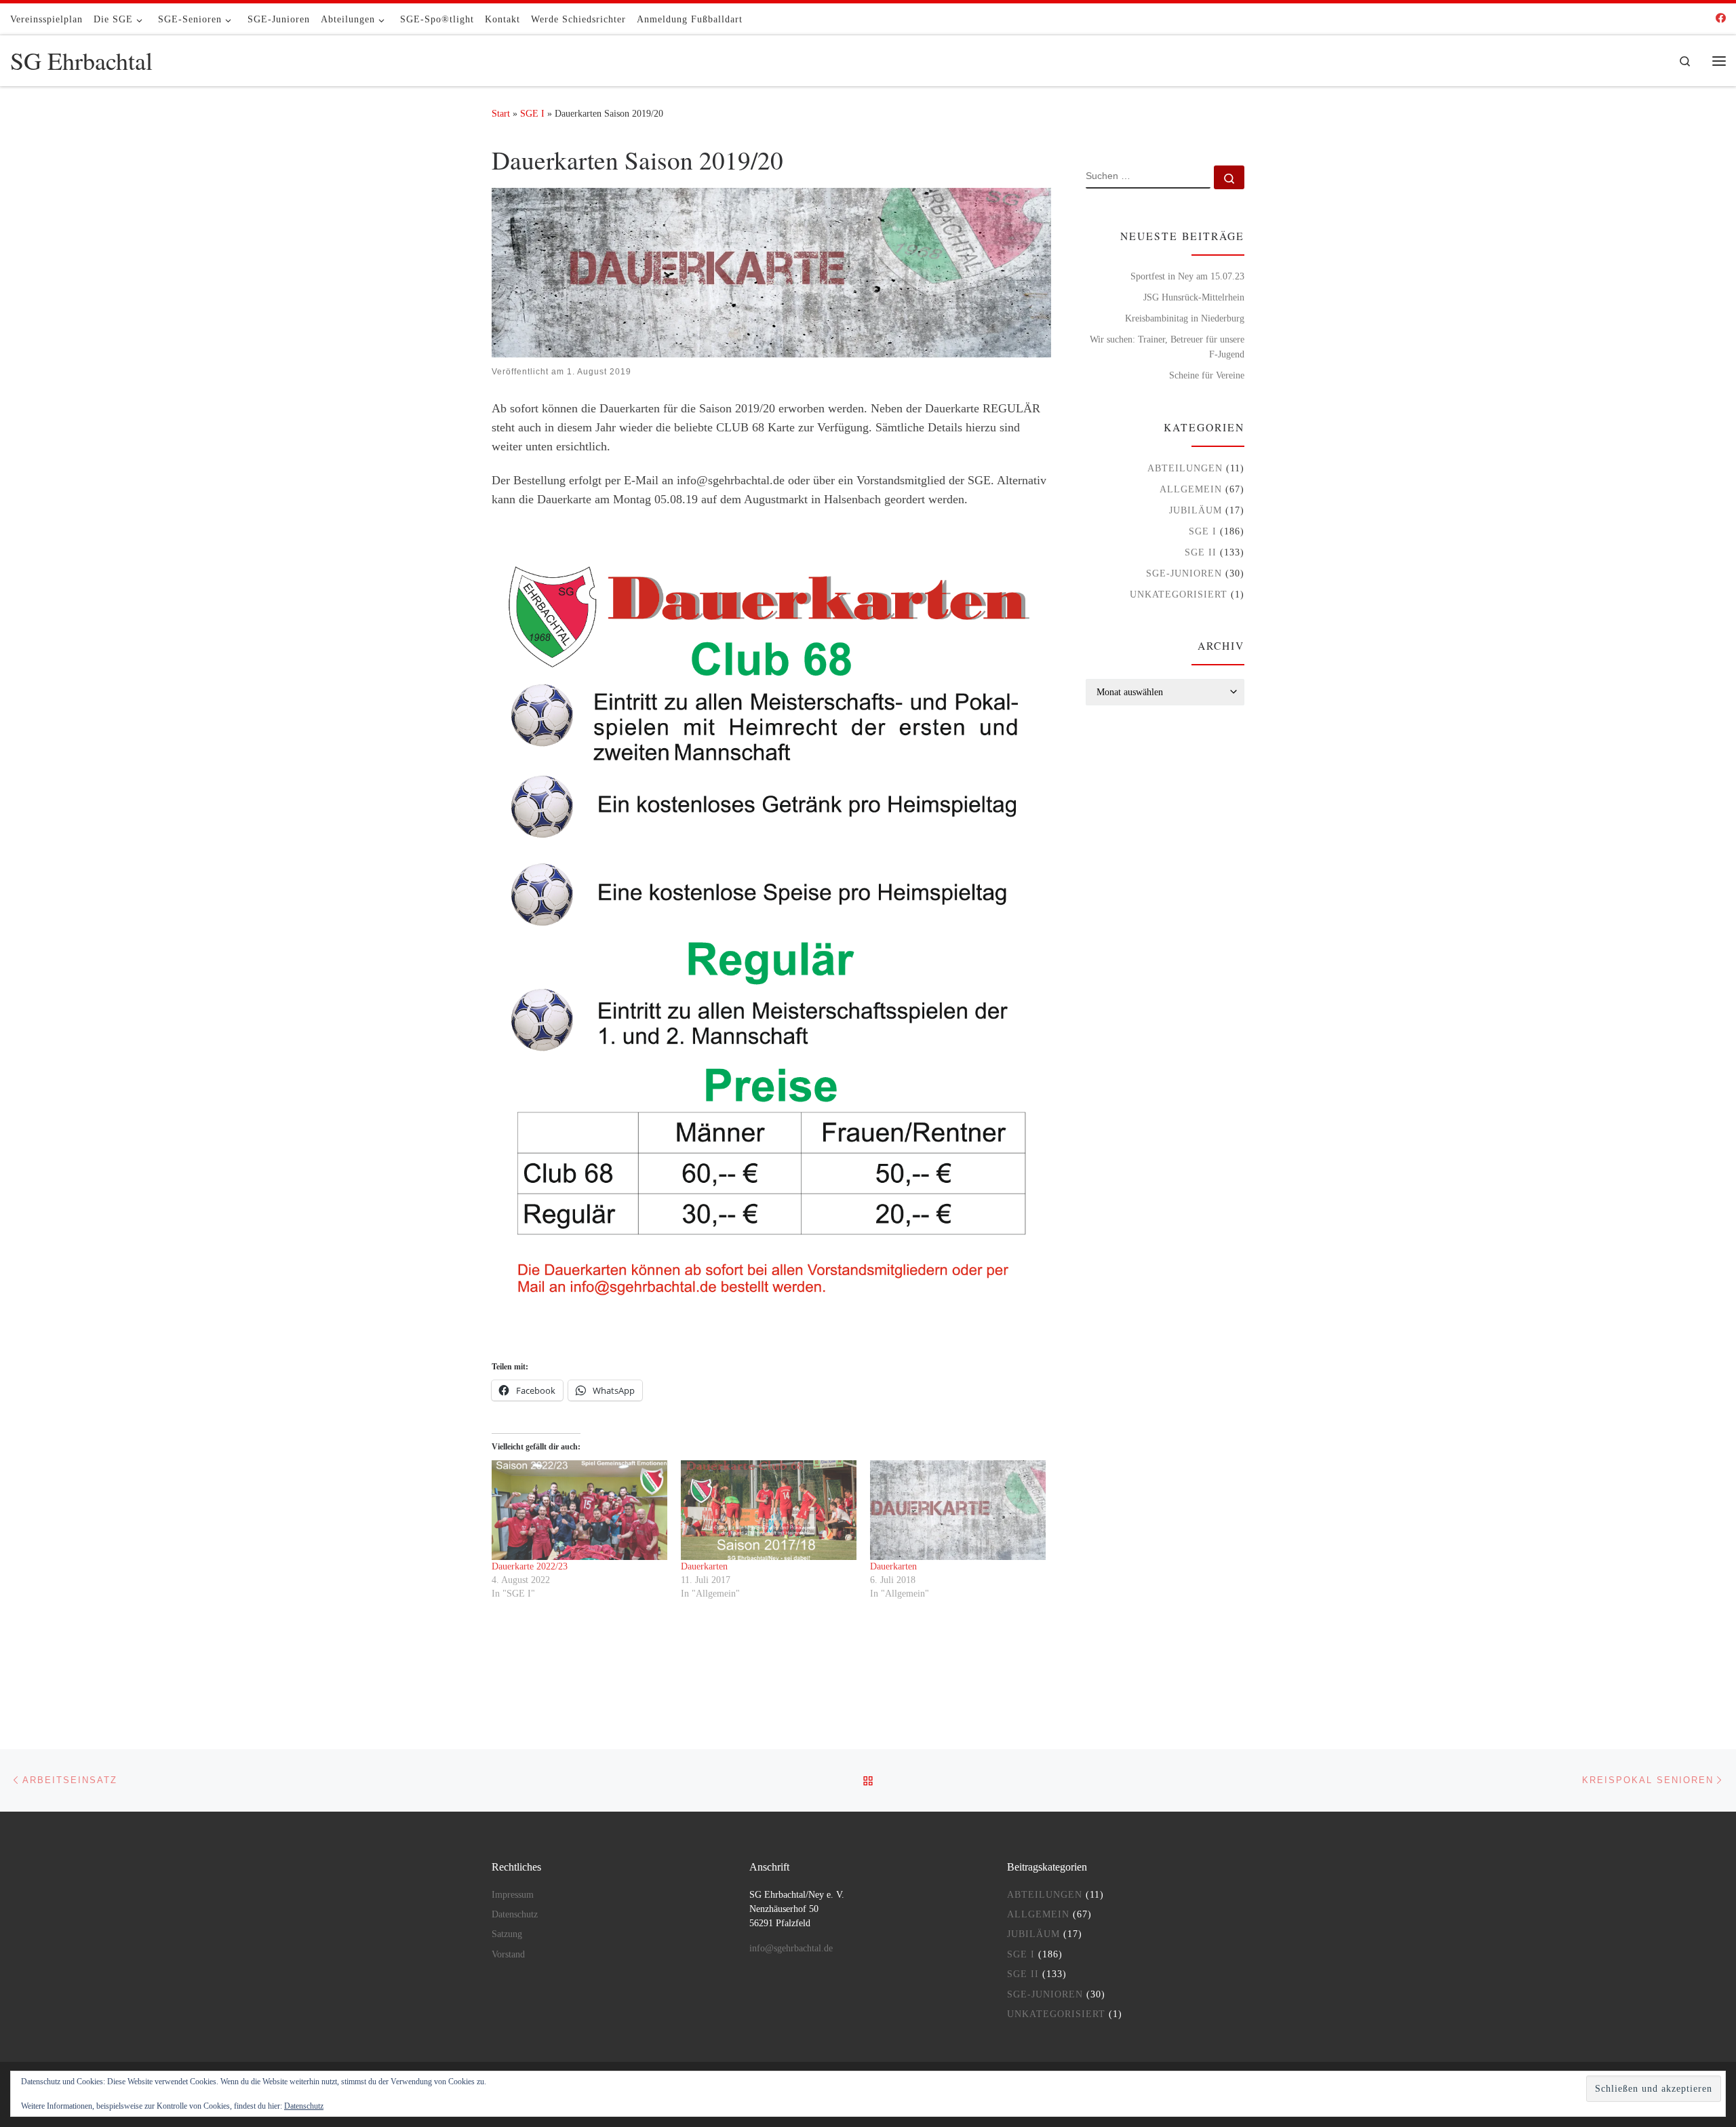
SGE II (1201, 552)
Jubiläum (1196, 510)
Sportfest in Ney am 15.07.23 (1187, 276)
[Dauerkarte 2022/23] (579, 1510)
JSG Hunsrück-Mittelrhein (1194, 297)
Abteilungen (1185, 468)
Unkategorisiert (1179, 594)
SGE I (532, 113)
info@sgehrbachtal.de (791, 1948)
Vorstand (508, 1954)
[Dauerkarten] (769, 1510)
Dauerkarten (704, 1566)
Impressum (513, 1895)
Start (501, 113)
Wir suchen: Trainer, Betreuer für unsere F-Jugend (1167, 347)
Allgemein (1191, 489)
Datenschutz (515, 1914)
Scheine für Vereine (1207, 375)
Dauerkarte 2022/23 (530, 1566)
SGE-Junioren (1184, 573)
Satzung (507, 1934)
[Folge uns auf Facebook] (1721, 19)
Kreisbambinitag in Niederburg (1185, 318)
